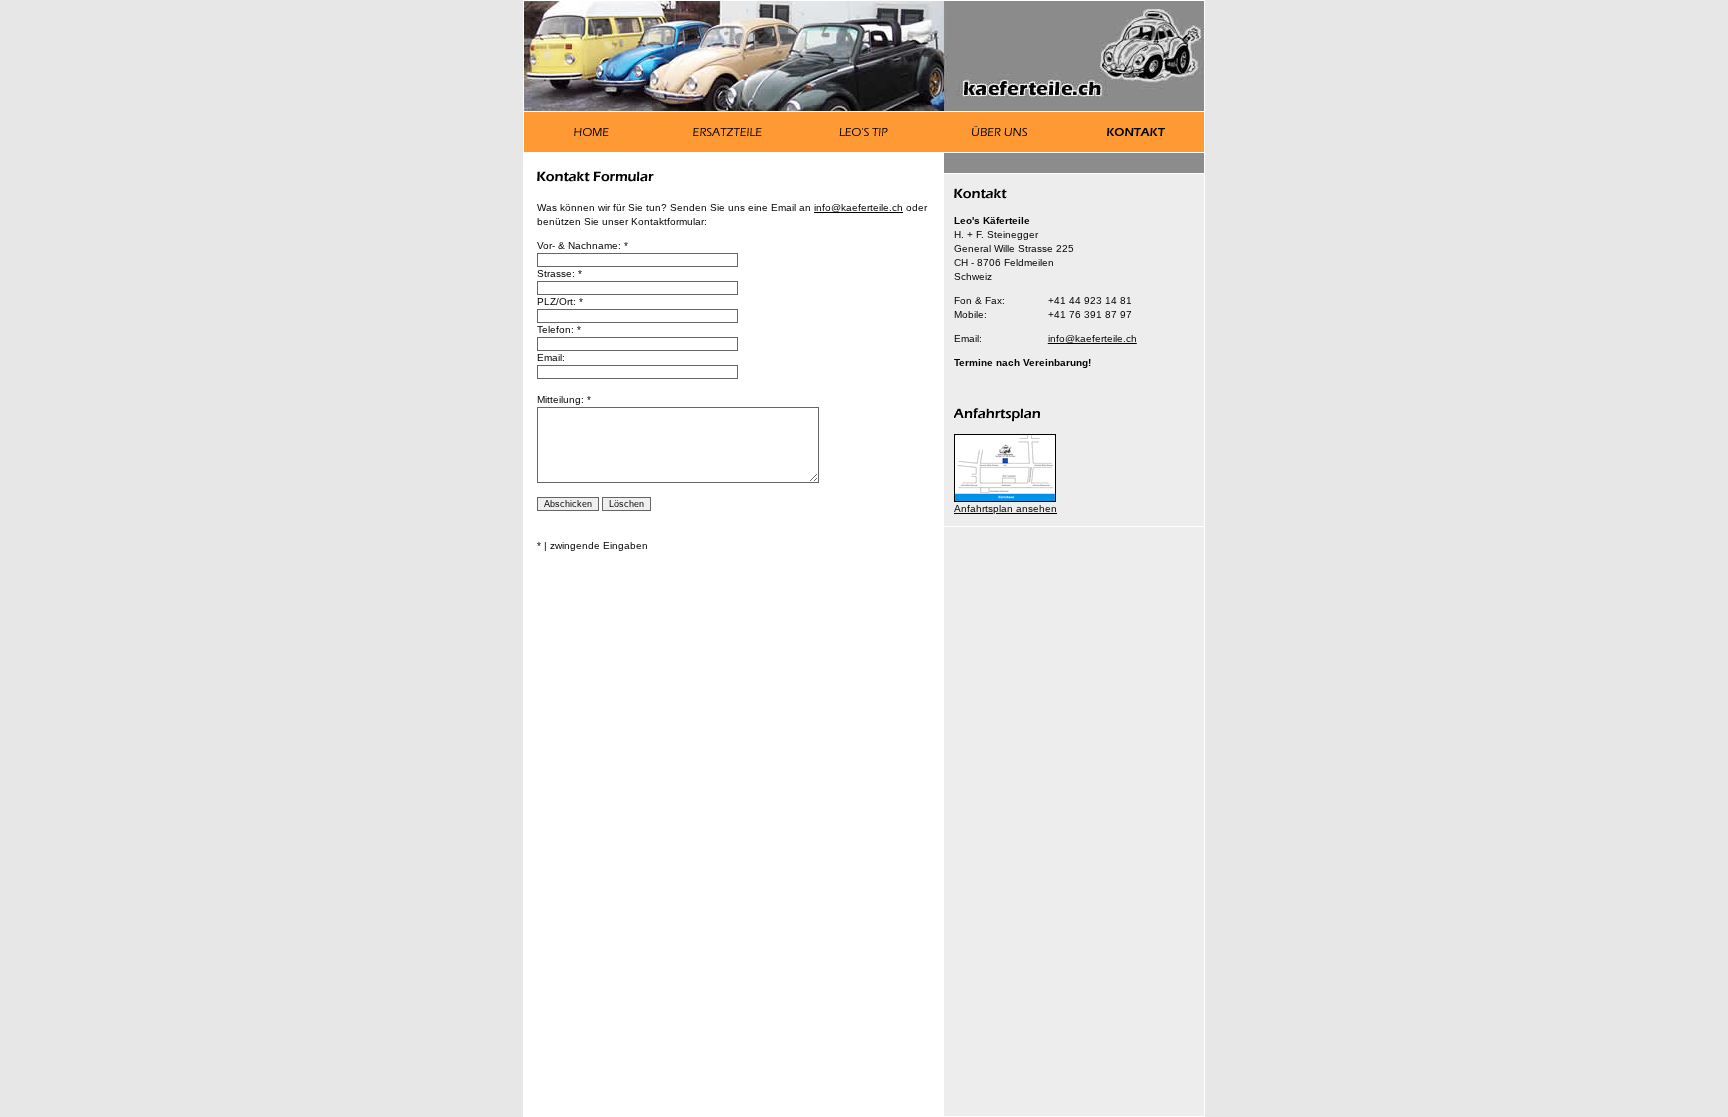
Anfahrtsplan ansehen (1005, 508)
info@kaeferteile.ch (1092, 338)
